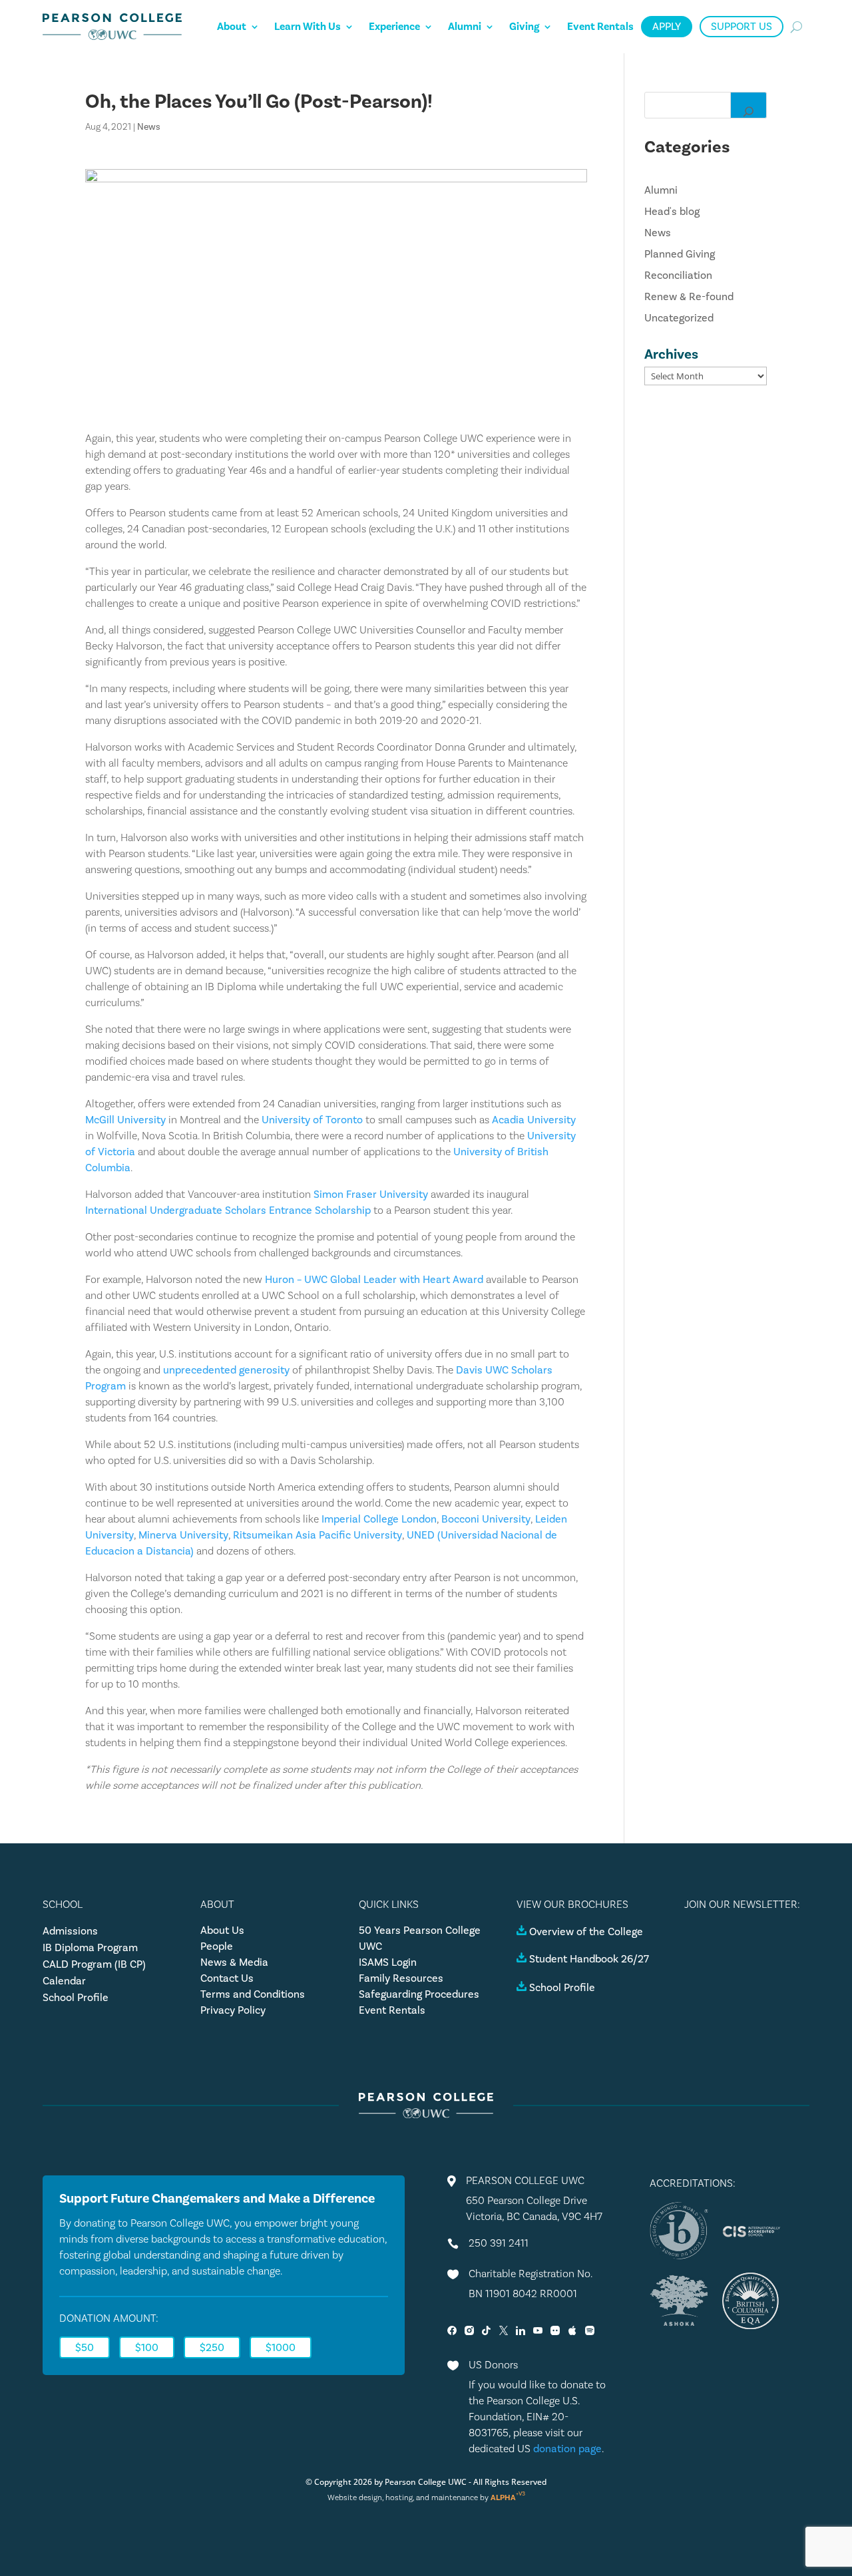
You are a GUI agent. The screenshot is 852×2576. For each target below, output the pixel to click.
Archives (671, 354)
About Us (222, 1931)
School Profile (76, 1998)
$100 (147, 2348)
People (217, 1946)
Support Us (742, 27)
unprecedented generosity (226, 1370)
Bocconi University (486, 1519)
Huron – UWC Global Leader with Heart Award (374, 1280)
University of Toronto (312, 1120)
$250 (212, 2348)
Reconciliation (678, 276)
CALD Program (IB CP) (94, 1964)
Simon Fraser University (371, 1195)
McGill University (125, 1120)
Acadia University (534, 1120)
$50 (85, 2348)
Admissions (70, 1931)
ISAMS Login (388, 1962)
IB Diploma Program (90, 1948)
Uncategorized (679, 318)
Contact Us (227, 1978)
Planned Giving (680, 254)
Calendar (64, 1981)
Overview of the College (586, 1932)
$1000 (281, 2348)
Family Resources (401, 1978)
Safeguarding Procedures (419, 1994)
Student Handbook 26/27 (589, 1959)
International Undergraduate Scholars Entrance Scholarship (228, 1210)
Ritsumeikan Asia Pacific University (318, 1535)
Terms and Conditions (253, 1994)
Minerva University (183, 1535)
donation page (567, 2449)
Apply (667, 27)
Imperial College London (379, 1519)
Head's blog (672, 212)
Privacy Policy (233, 2010)
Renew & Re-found (689, 297)
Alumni (465, 27)
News (149, 127)
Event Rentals (600, 27)
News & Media (234, 1962)
